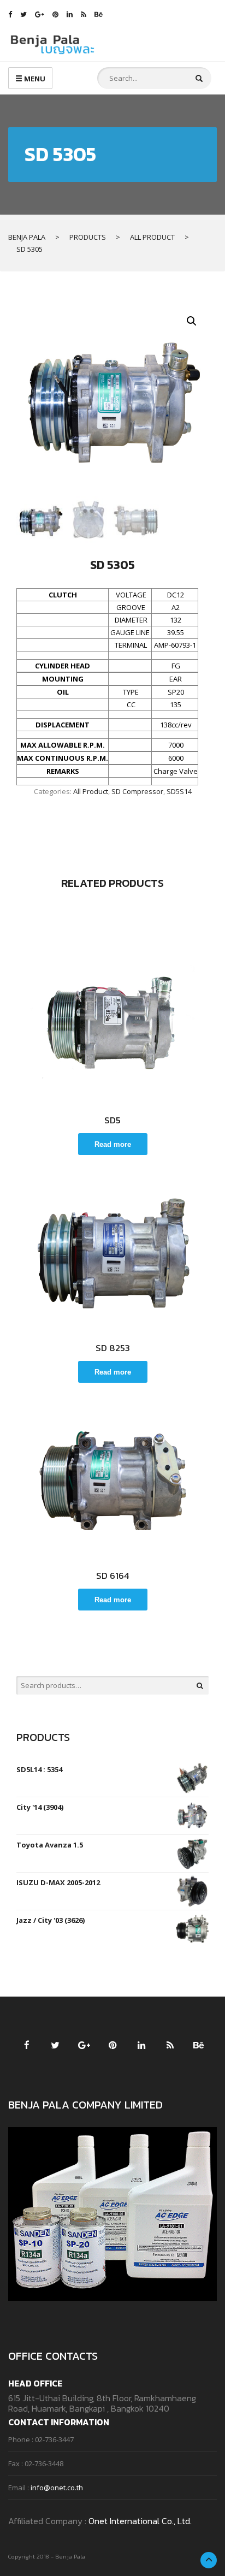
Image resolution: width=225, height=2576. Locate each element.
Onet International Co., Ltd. (140, 2521)
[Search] (200, 1685)
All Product (91, 791)
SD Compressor (137, 791)
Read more (113, 1144)
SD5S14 (179, 791)
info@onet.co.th (57, 2488)
